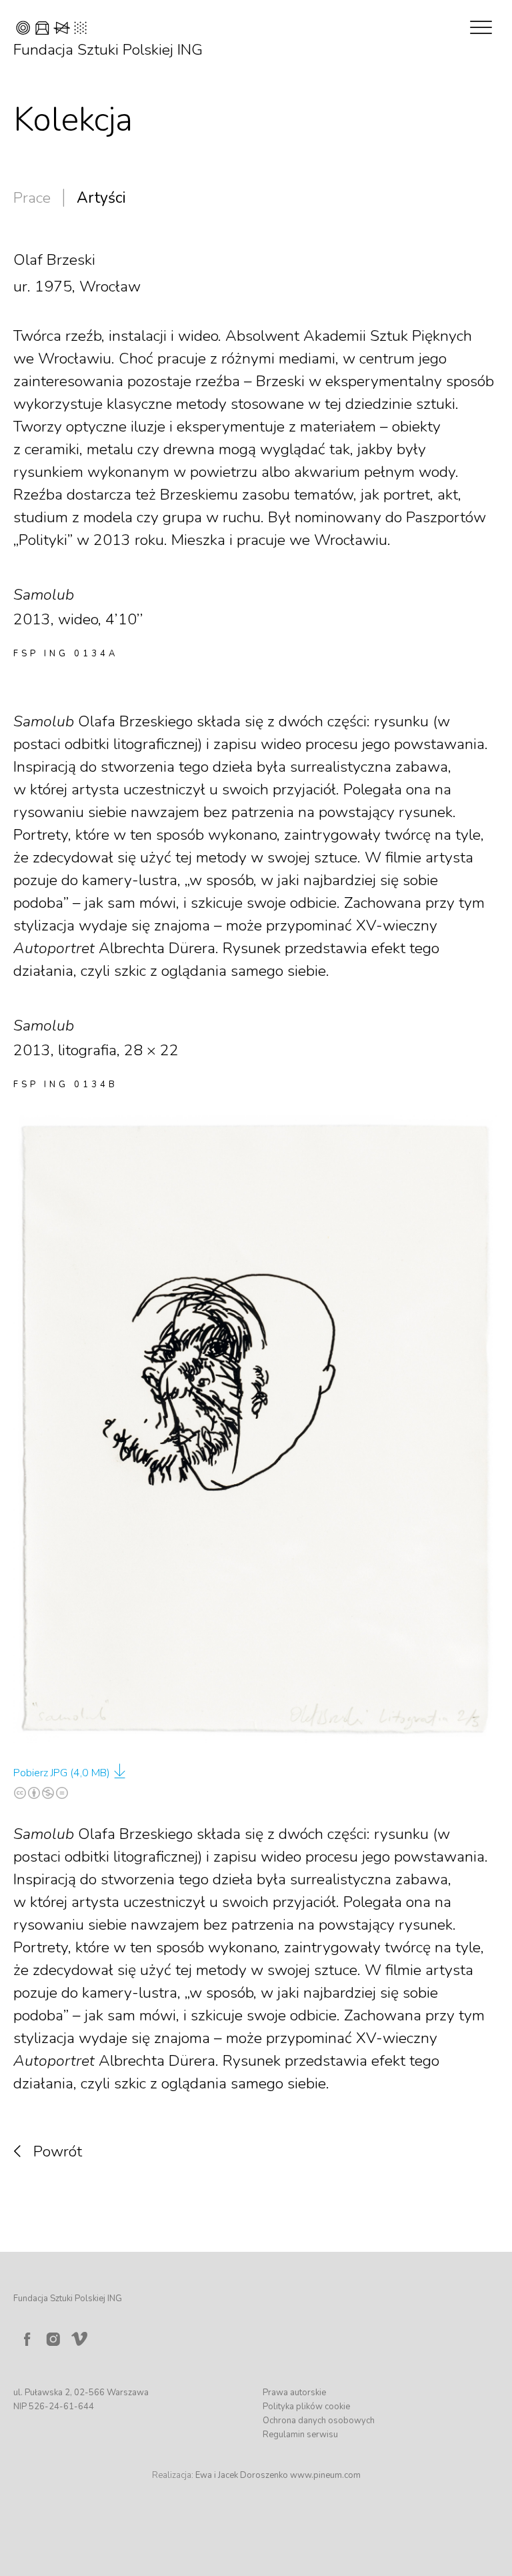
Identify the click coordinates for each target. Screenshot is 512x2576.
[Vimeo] (82, 2336)
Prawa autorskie (294, 2393)
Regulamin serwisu (300, 2435)
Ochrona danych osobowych (319, 2421)
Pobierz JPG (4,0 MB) (62, 1773)
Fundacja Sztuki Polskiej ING (108, 50)
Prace (32, 198)
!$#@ (51, 30)
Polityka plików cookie (306, 2407)
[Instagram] (53, 2339)
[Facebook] (27, 2339)
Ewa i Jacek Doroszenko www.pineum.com (278, 2475)
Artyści (101, 198)
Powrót (58, 2151)
